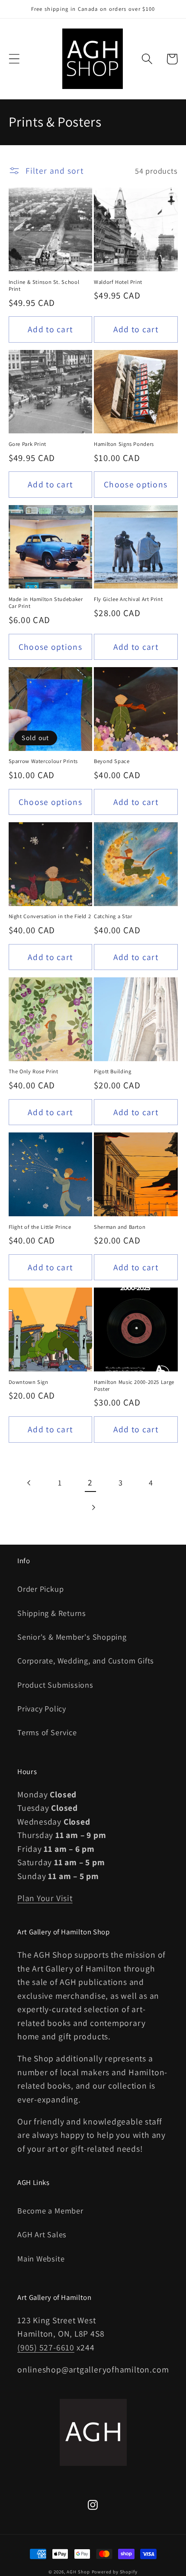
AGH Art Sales (42, 2234)
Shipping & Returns (52, 1613)
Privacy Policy (42, 1708)
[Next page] (93, 1508)
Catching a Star (113, 916)
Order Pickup (40, 1589)
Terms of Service (47, 1732)
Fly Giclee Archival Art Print (128, 599)
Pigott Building (112, 1072)
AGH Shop (78, 2572)
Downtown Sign (29, 1382)
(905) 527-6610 (46, 2347)
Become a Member (50, 2210)
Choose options (136, 484)
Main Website (41, 2258)
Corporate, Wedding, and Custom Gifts (86, 1660)
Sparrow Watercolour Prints (43, 761)
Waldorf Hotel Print (118, 282)
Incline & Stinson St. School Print (44, 286)
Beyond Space (112, 761)
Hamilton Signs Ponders (124, 444)
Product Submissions (55, 1685)
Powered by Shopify (115, 2572)
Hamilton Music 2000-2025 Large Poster (134, 1386)
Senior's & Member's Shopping (72, 1637)
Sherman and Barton (120, 1227)
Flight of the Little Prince (40, 1227)
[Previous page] (30, 1483)
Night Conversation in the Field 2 (50, 916)
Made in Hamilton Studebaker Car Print (46, 603)
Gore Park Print (27, 444)
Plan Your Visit (45, 1898)
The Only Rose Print (34, 1072)
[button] (14, 59)
